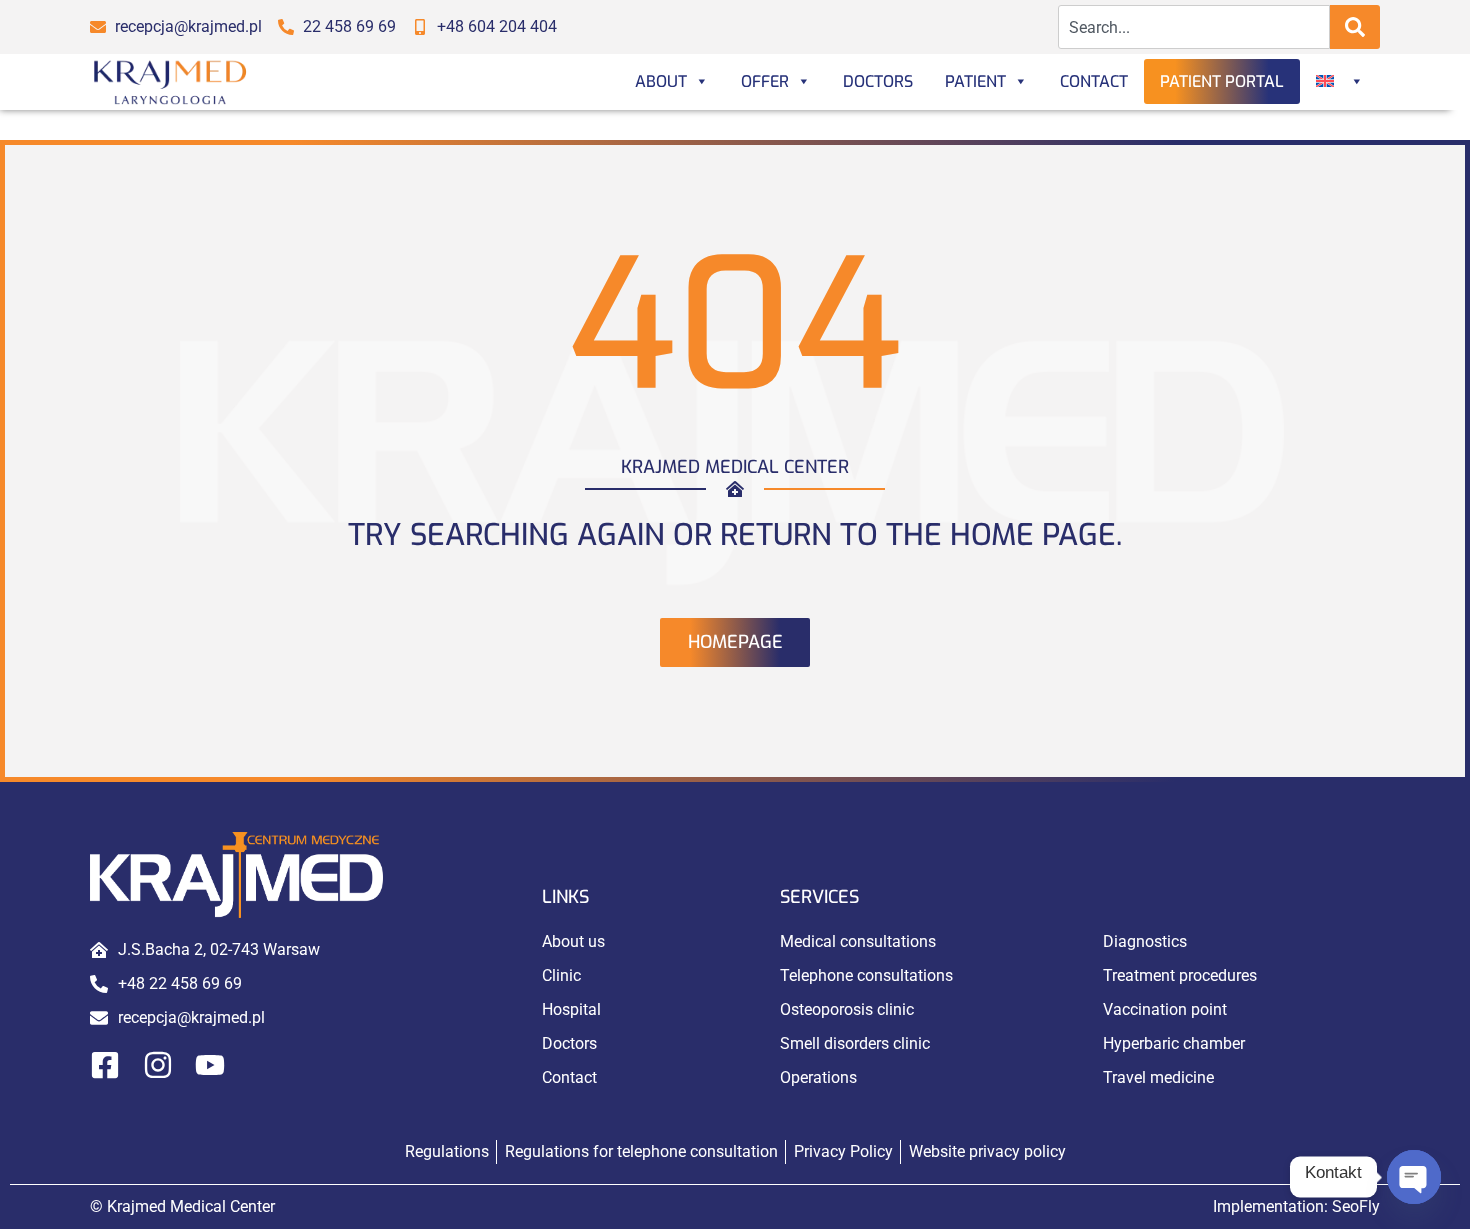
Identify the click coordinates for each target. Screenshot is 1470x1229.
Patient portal (1222, 81)
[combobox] (1194, 27)
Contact (1094, 81)
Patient (975, 81)
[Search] (1355, 27)
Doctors (878, 81)
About (661, 81)
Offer (765, 81)
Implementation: (1296, 1206)
